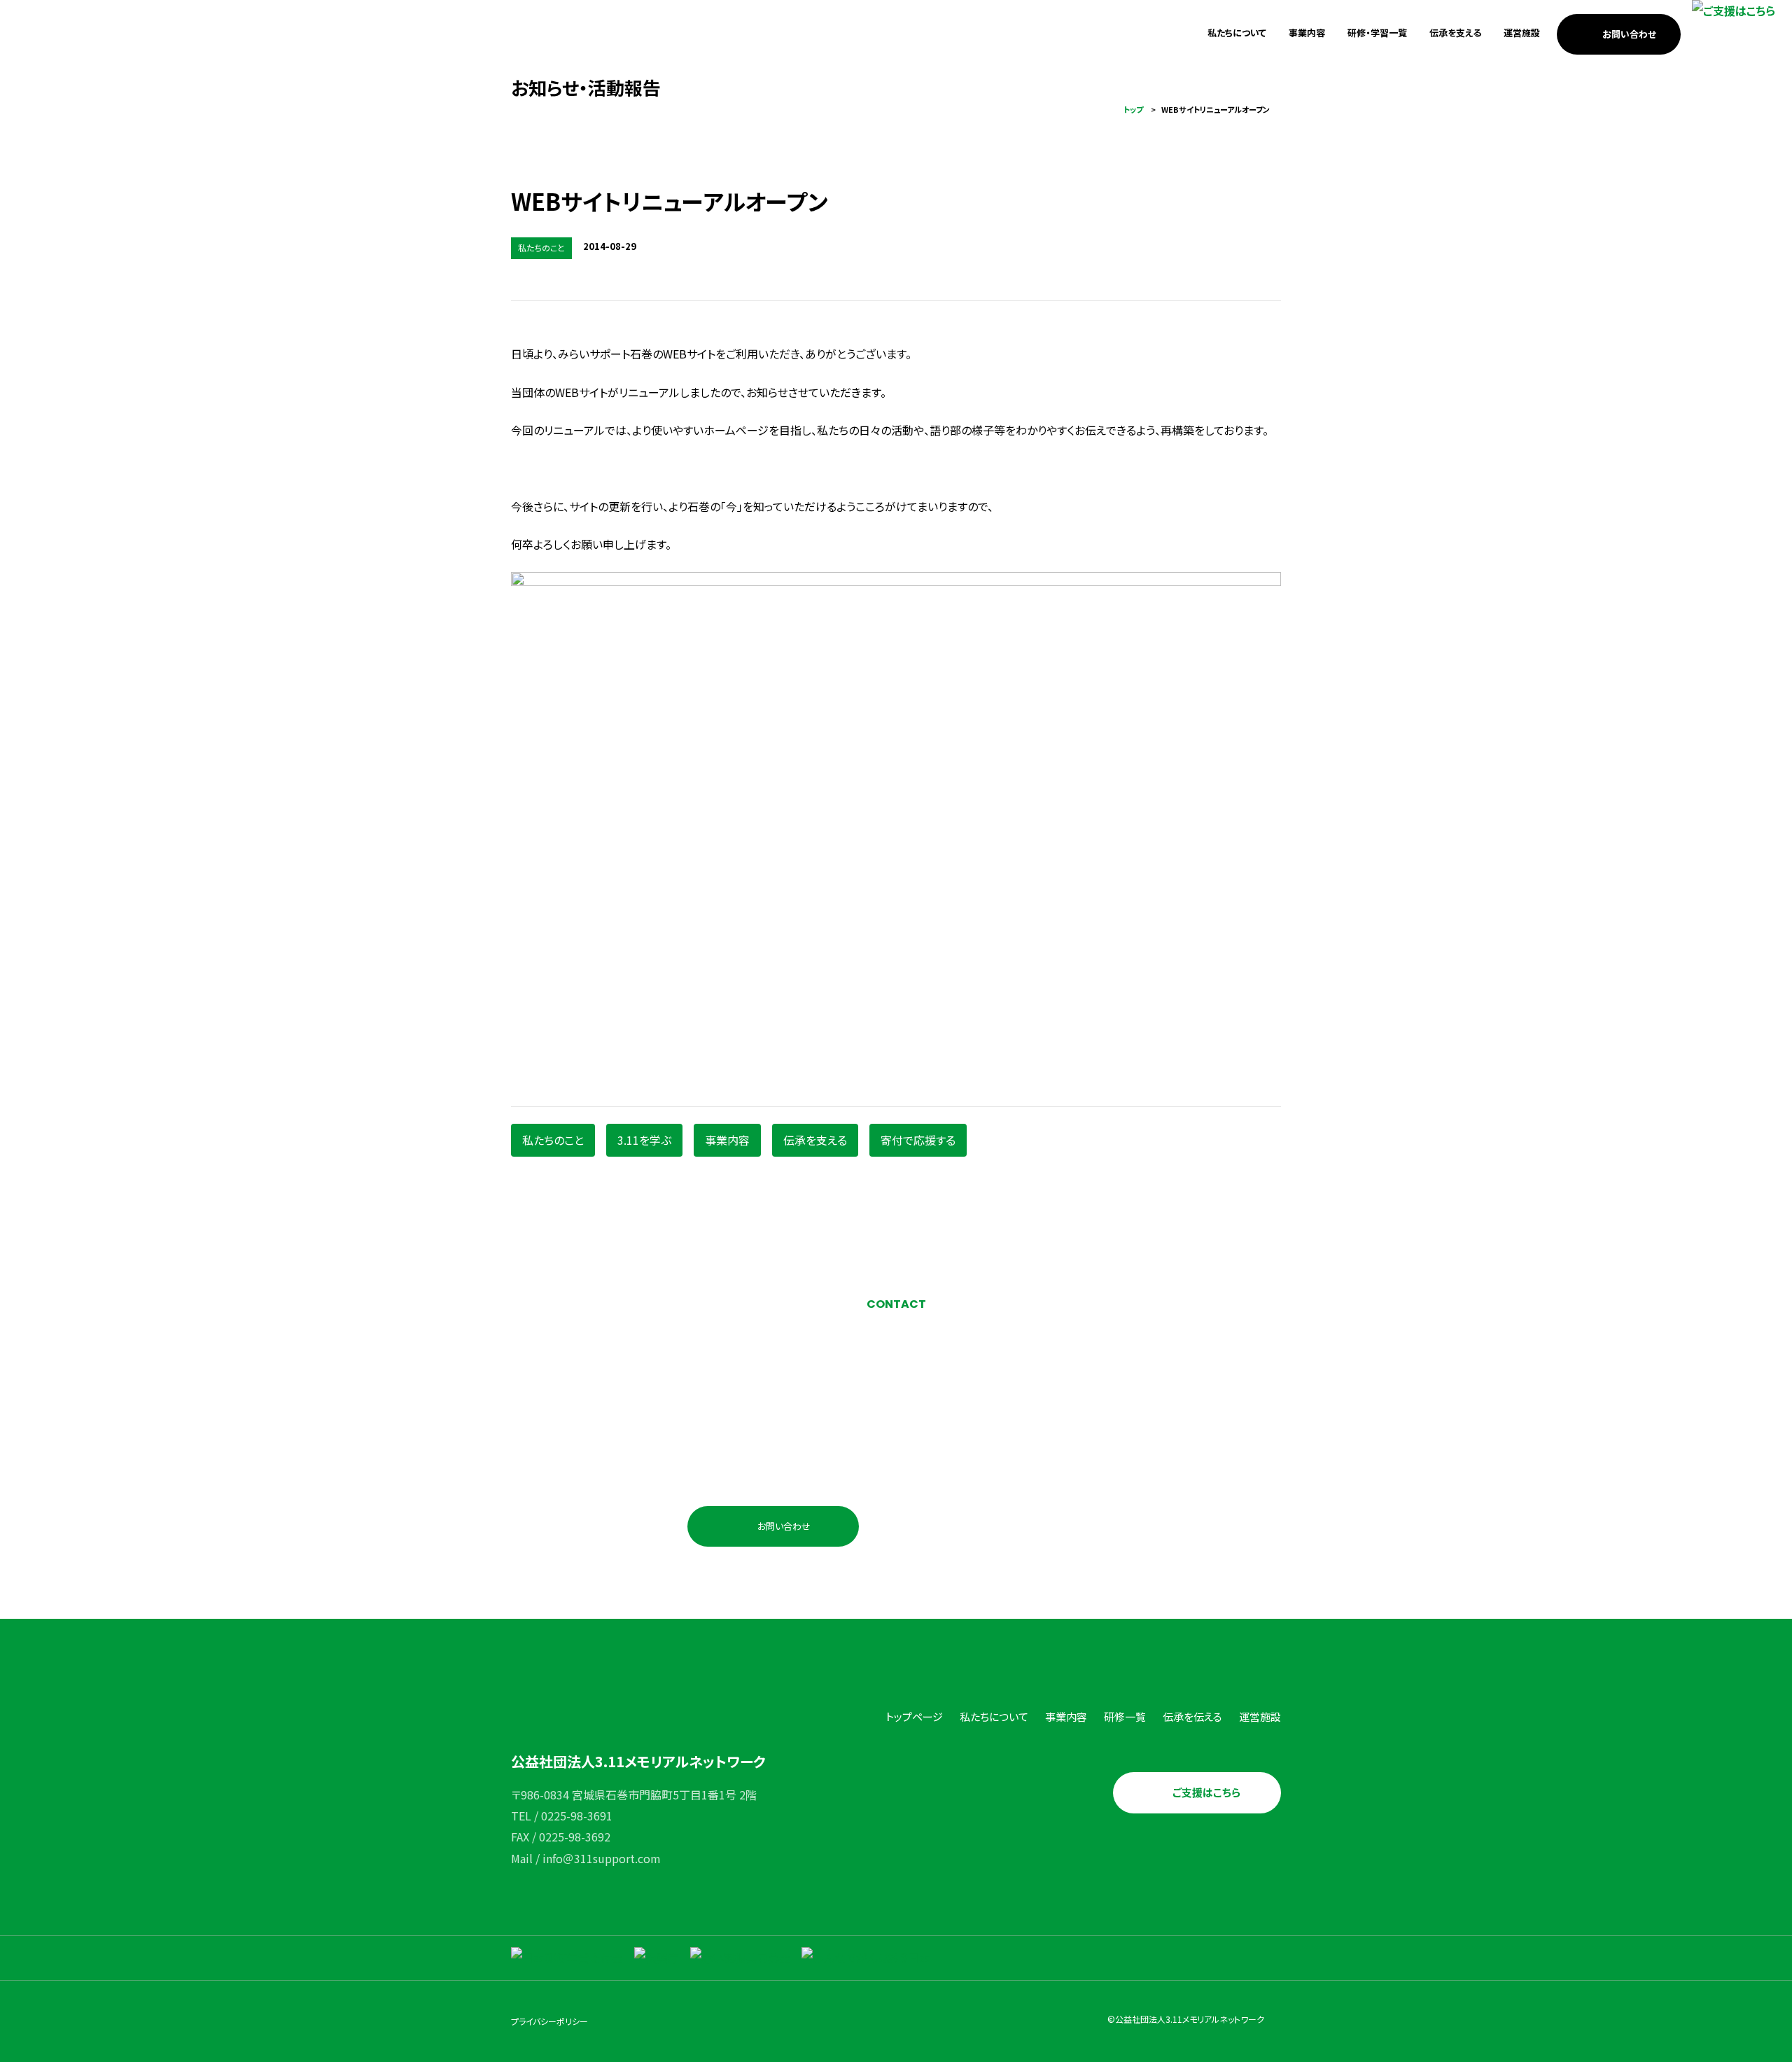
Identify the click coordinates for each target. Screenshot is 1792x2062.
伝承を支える (1455, 33)
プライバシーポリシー (549, 2021)
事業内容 (1307, 33)
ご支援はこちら (1206, 1792)
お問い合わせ (1629, 34)
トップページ (914, 1716)
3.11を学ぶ (644, 1140)
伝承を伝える (1192, 1716)
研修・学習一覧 (1377, 33)
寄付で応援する (918, 1140)
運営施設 (1522, 33)
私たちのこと (553, 1140)
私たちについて (1237, 33)
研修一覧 (1125, 1716)
